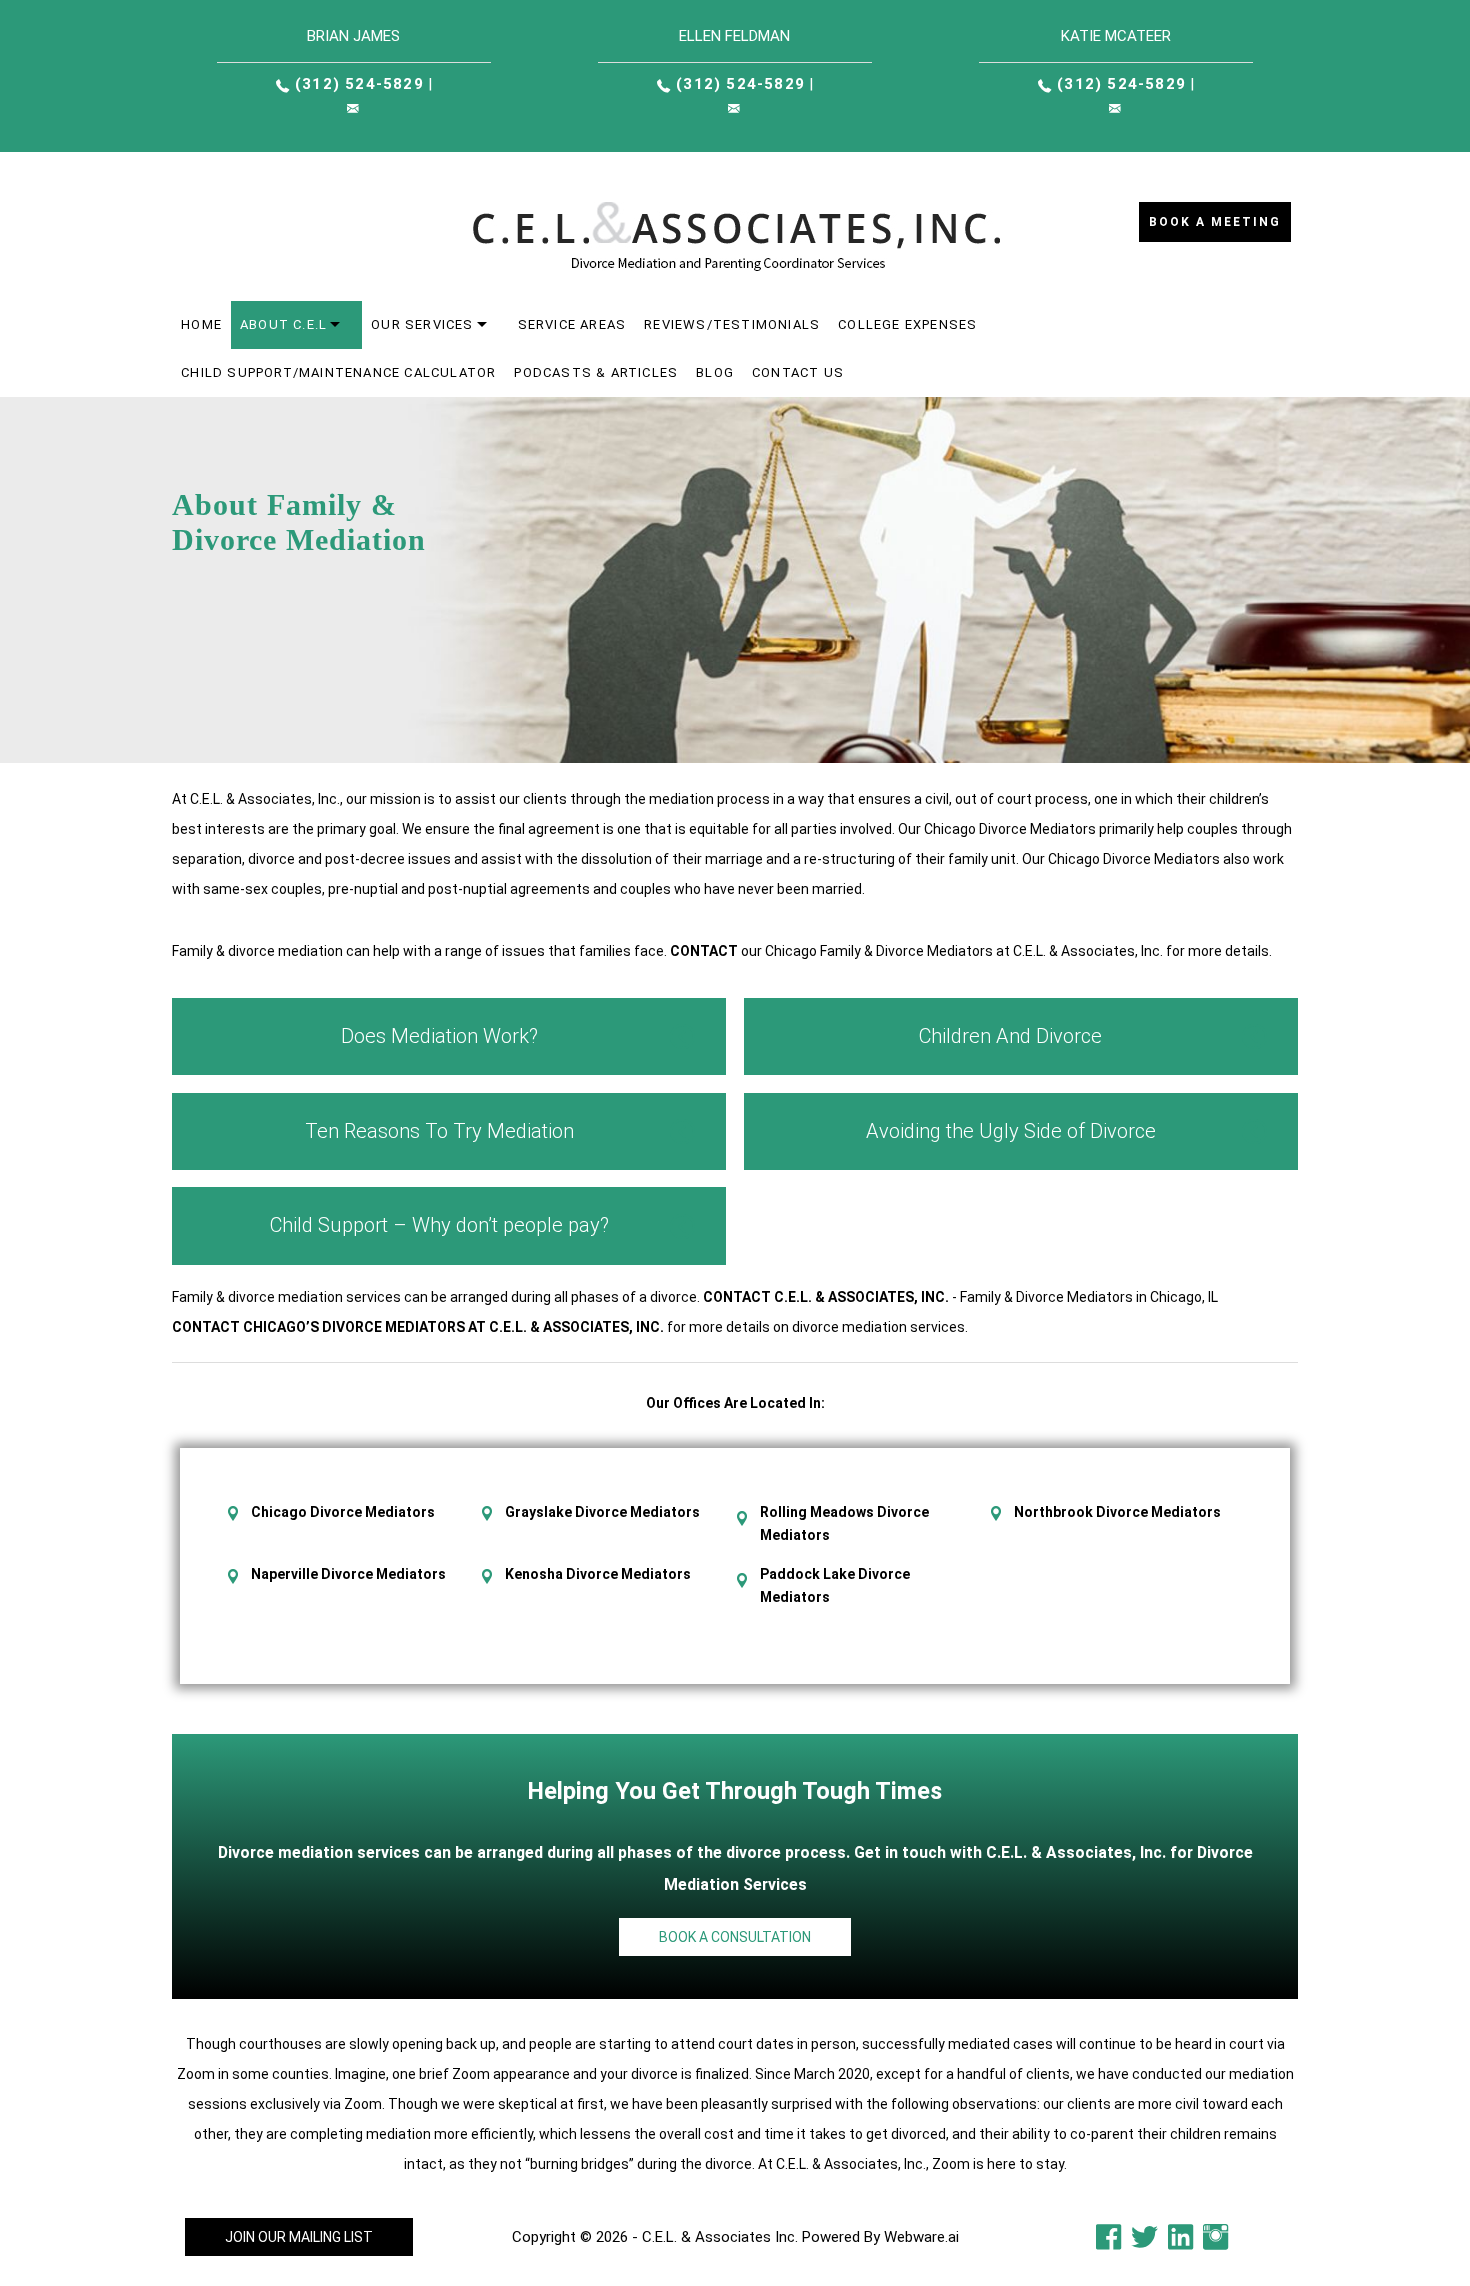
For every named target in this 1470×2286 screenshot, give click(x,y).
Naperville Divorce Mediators (348, 1574)
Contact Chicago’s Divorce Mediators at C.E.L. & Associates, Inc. (418, 1327)
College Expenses (907, 324)
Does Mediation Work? (439, 1036)
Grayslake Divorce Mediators (602, 1512)
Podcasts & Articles (596, 372)
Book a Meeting (1215, 222)
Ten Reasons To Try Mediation (439, 1131)
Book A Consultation (735, 1937)
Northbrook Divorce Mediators (1117, 1512)
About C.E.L (283, 324)
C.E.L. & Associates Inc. (720, 2237)
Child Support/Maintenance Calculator (338, 372)
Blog (715, 372)
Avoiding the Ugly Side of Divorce (1011, 1131)
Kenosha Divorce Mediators (598, 1574)
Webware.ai (921, 2237)
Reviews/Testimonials (732, 324)
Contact (704, 951)
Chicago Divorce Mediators (343, 1512)
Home (201, 324)
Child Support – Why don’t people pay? (439, 1225)
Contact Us (798, 372)
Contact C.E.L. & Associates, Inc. (826, 1297)
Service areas (572, 324)
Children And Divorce (1010, 1036)
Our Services (422, 324)
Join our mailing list (299, 2237)
